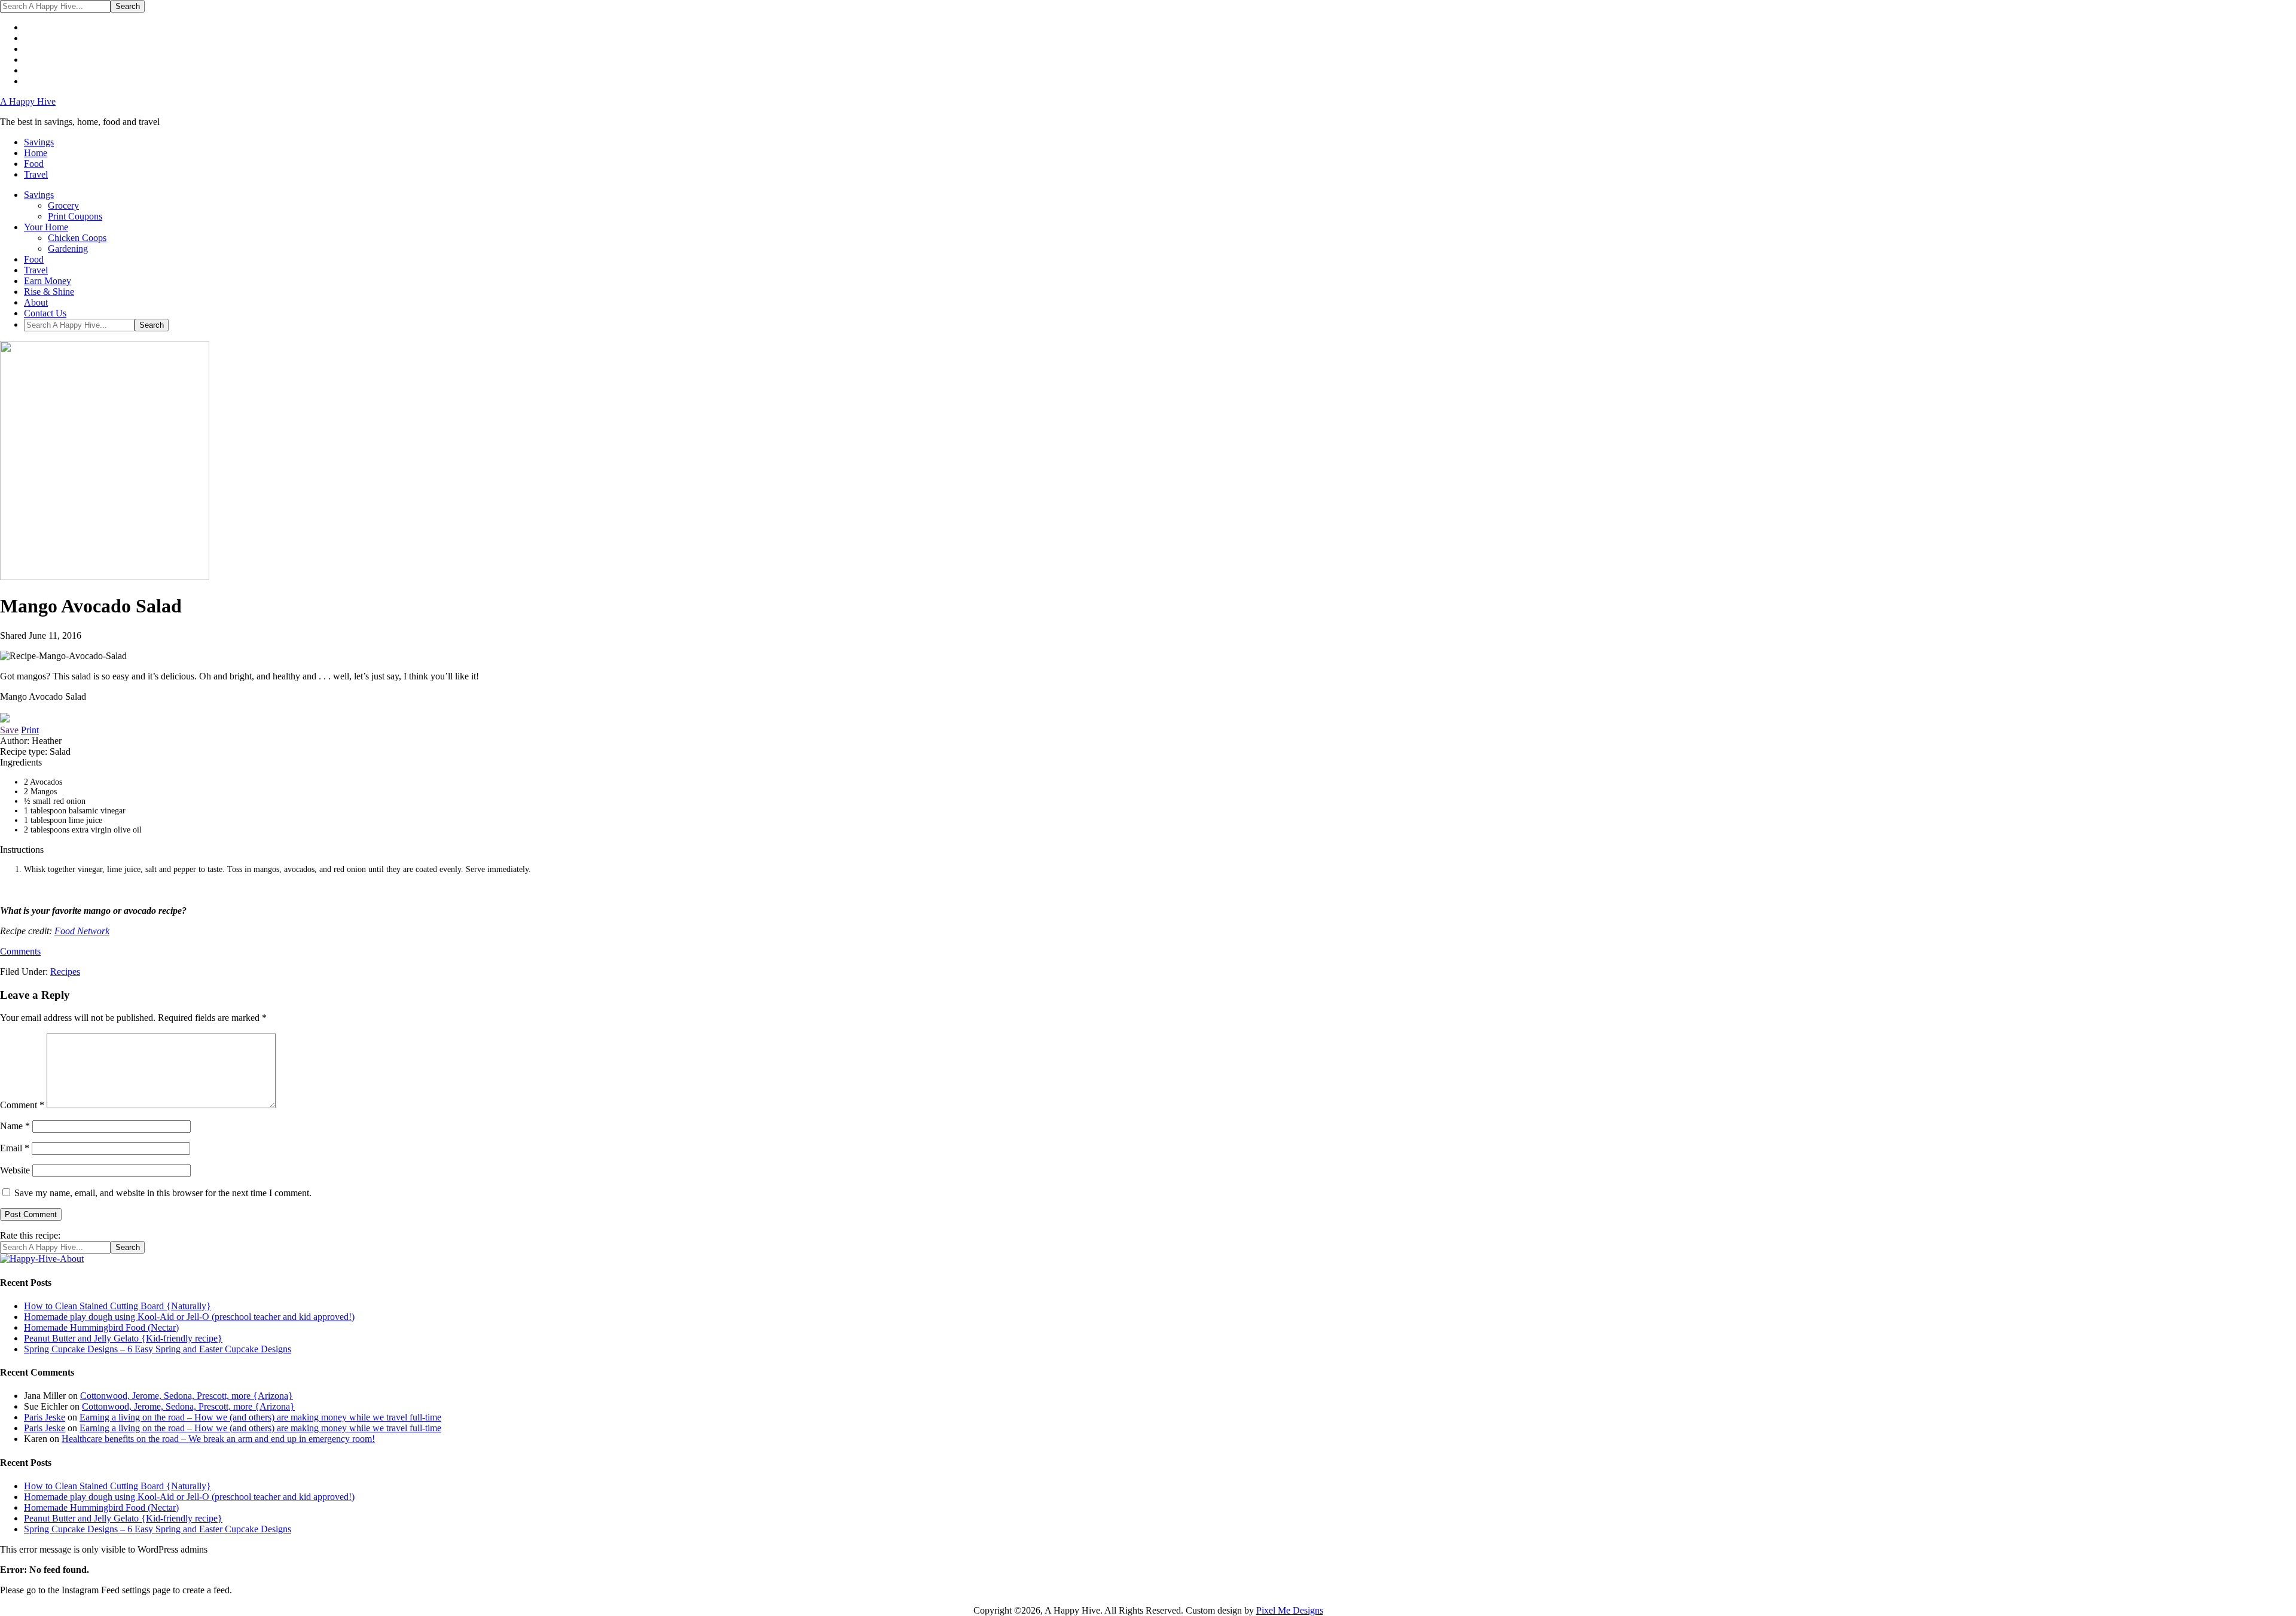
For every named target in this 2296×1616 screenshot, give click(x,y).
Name (15, 1126)
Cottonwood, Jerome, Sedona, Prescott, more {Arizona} (187, 1396)
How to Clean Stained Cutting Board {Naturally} (117, 1306)
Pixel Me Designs (1290, 1610)
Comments (20, 951)
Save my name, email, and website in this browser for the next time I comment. (163, 1193)
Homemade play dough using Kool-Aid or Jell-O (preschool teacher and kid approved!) (189, 1317)
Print (30, 730)
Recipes (65, 972)
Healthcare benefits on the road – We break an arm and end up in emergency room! (218, 1439)
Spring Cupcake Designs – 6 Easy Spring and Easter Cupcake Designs (158, 1349)
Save (9, 730)
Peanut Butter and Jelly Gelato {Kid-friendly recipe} (123, 1338)
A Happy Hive (28, 101)
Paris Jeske (45, 1417)
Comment (22, 1105)
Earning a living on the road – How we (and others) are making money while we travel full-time (260, 1417)
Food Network (82, 931)
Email (15, 1148)
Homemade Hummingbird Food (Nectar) (101, 1327)
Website (15, 1170)
